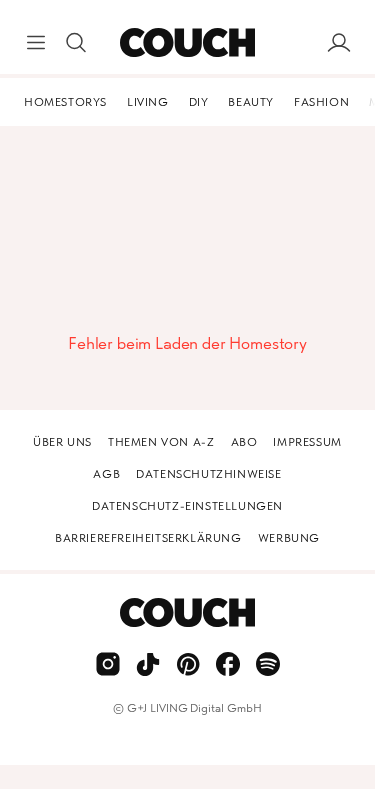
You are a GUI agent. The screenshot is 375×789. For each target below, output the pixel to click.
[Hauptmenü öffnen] (36, 43)
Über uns (62, 442)
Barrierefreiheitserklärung (148, 538)
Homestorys (65, 102)
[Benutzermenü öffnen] (339, 43)
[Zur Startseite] (187, 43)
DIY (199, 102)
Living (148, 102)
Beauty (251, 102)
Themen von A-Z (161, 442)
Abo (244, 442)
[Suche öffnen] (76, 43)
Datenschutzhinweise (208, 474)
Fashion (321, 102)
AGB (106, 474)
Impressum (307, 442)
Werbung (289, 538)
